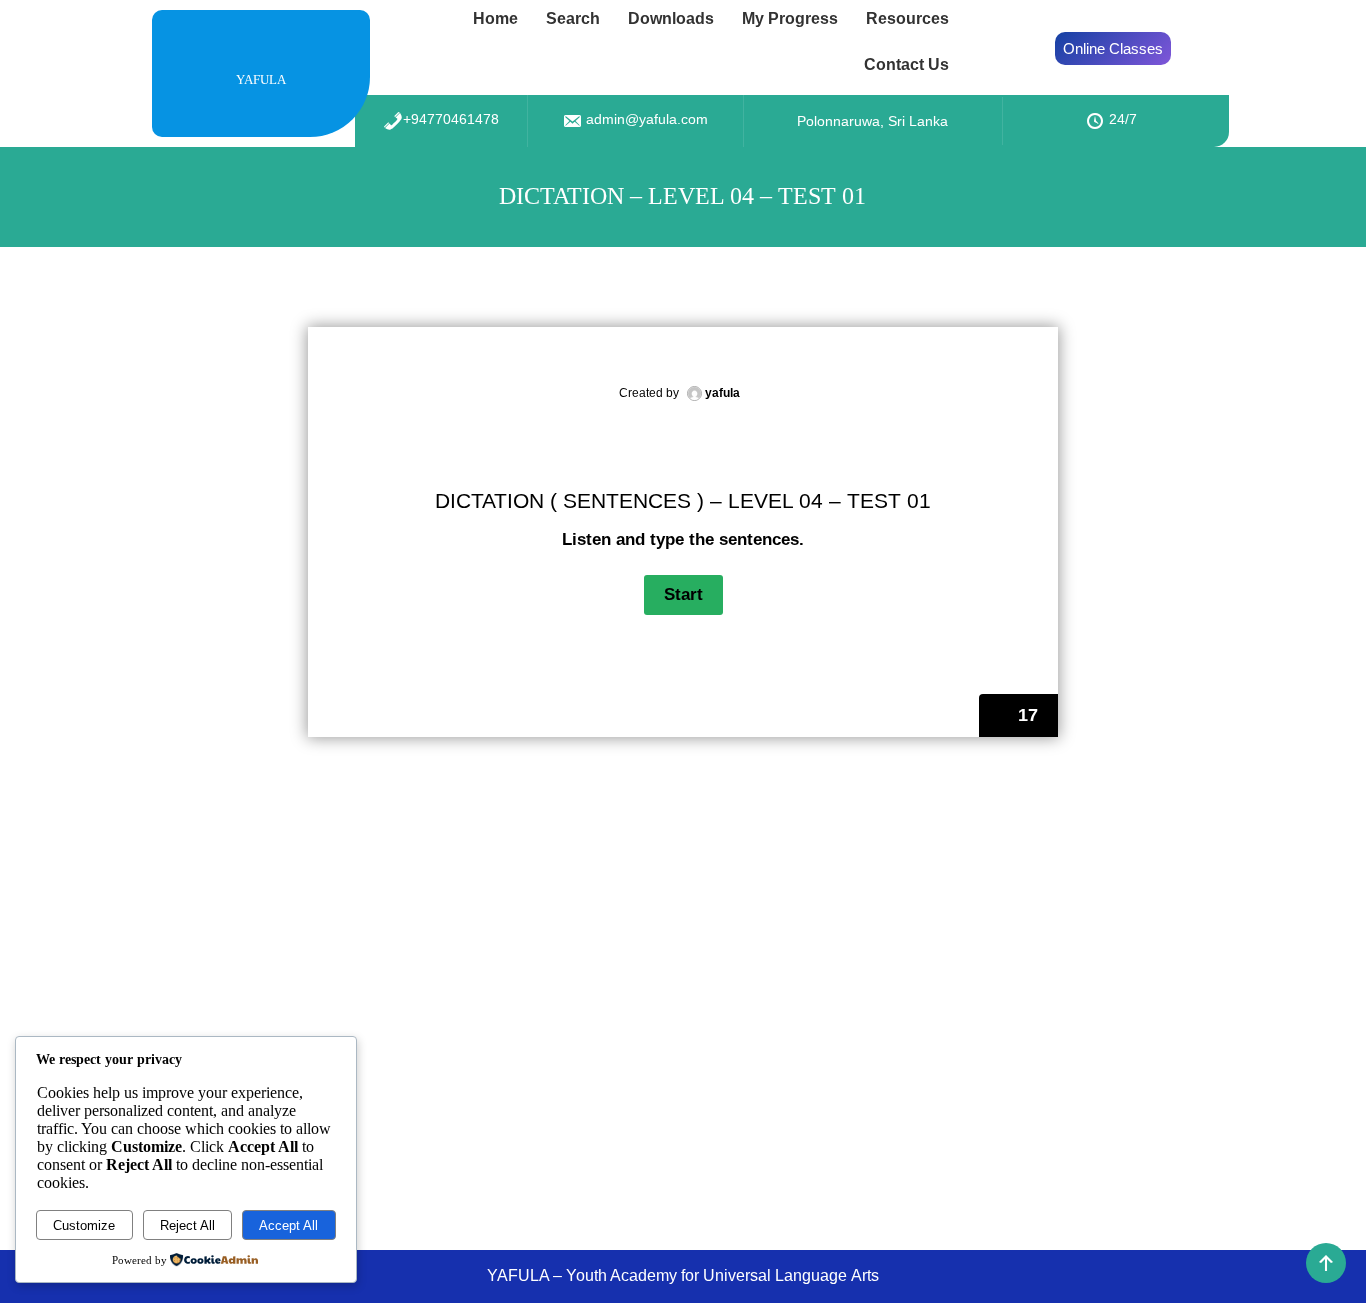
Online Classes (1113, 48)
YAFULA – (526, 1275)
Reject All (187, 1225)
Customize (84, 1225)
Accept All (288, 1225)
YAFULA (261, 79)
